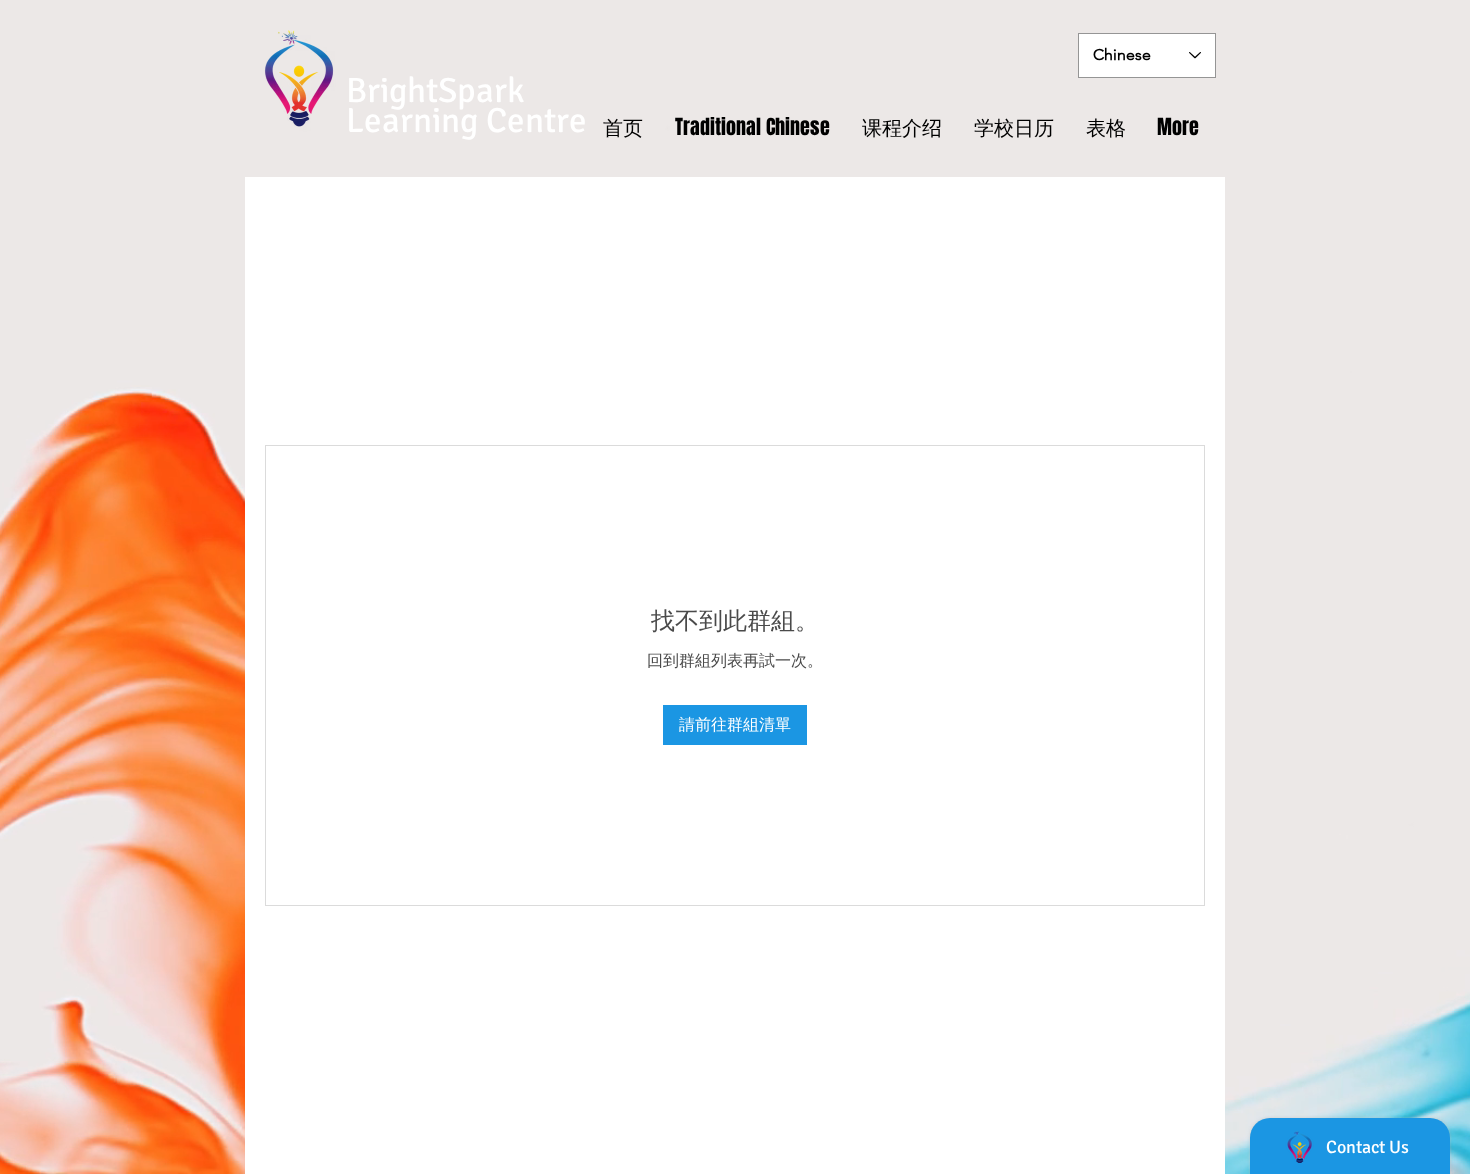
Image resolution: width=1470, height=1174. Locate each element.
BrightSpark (435, 90)
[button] (1106, 127)
